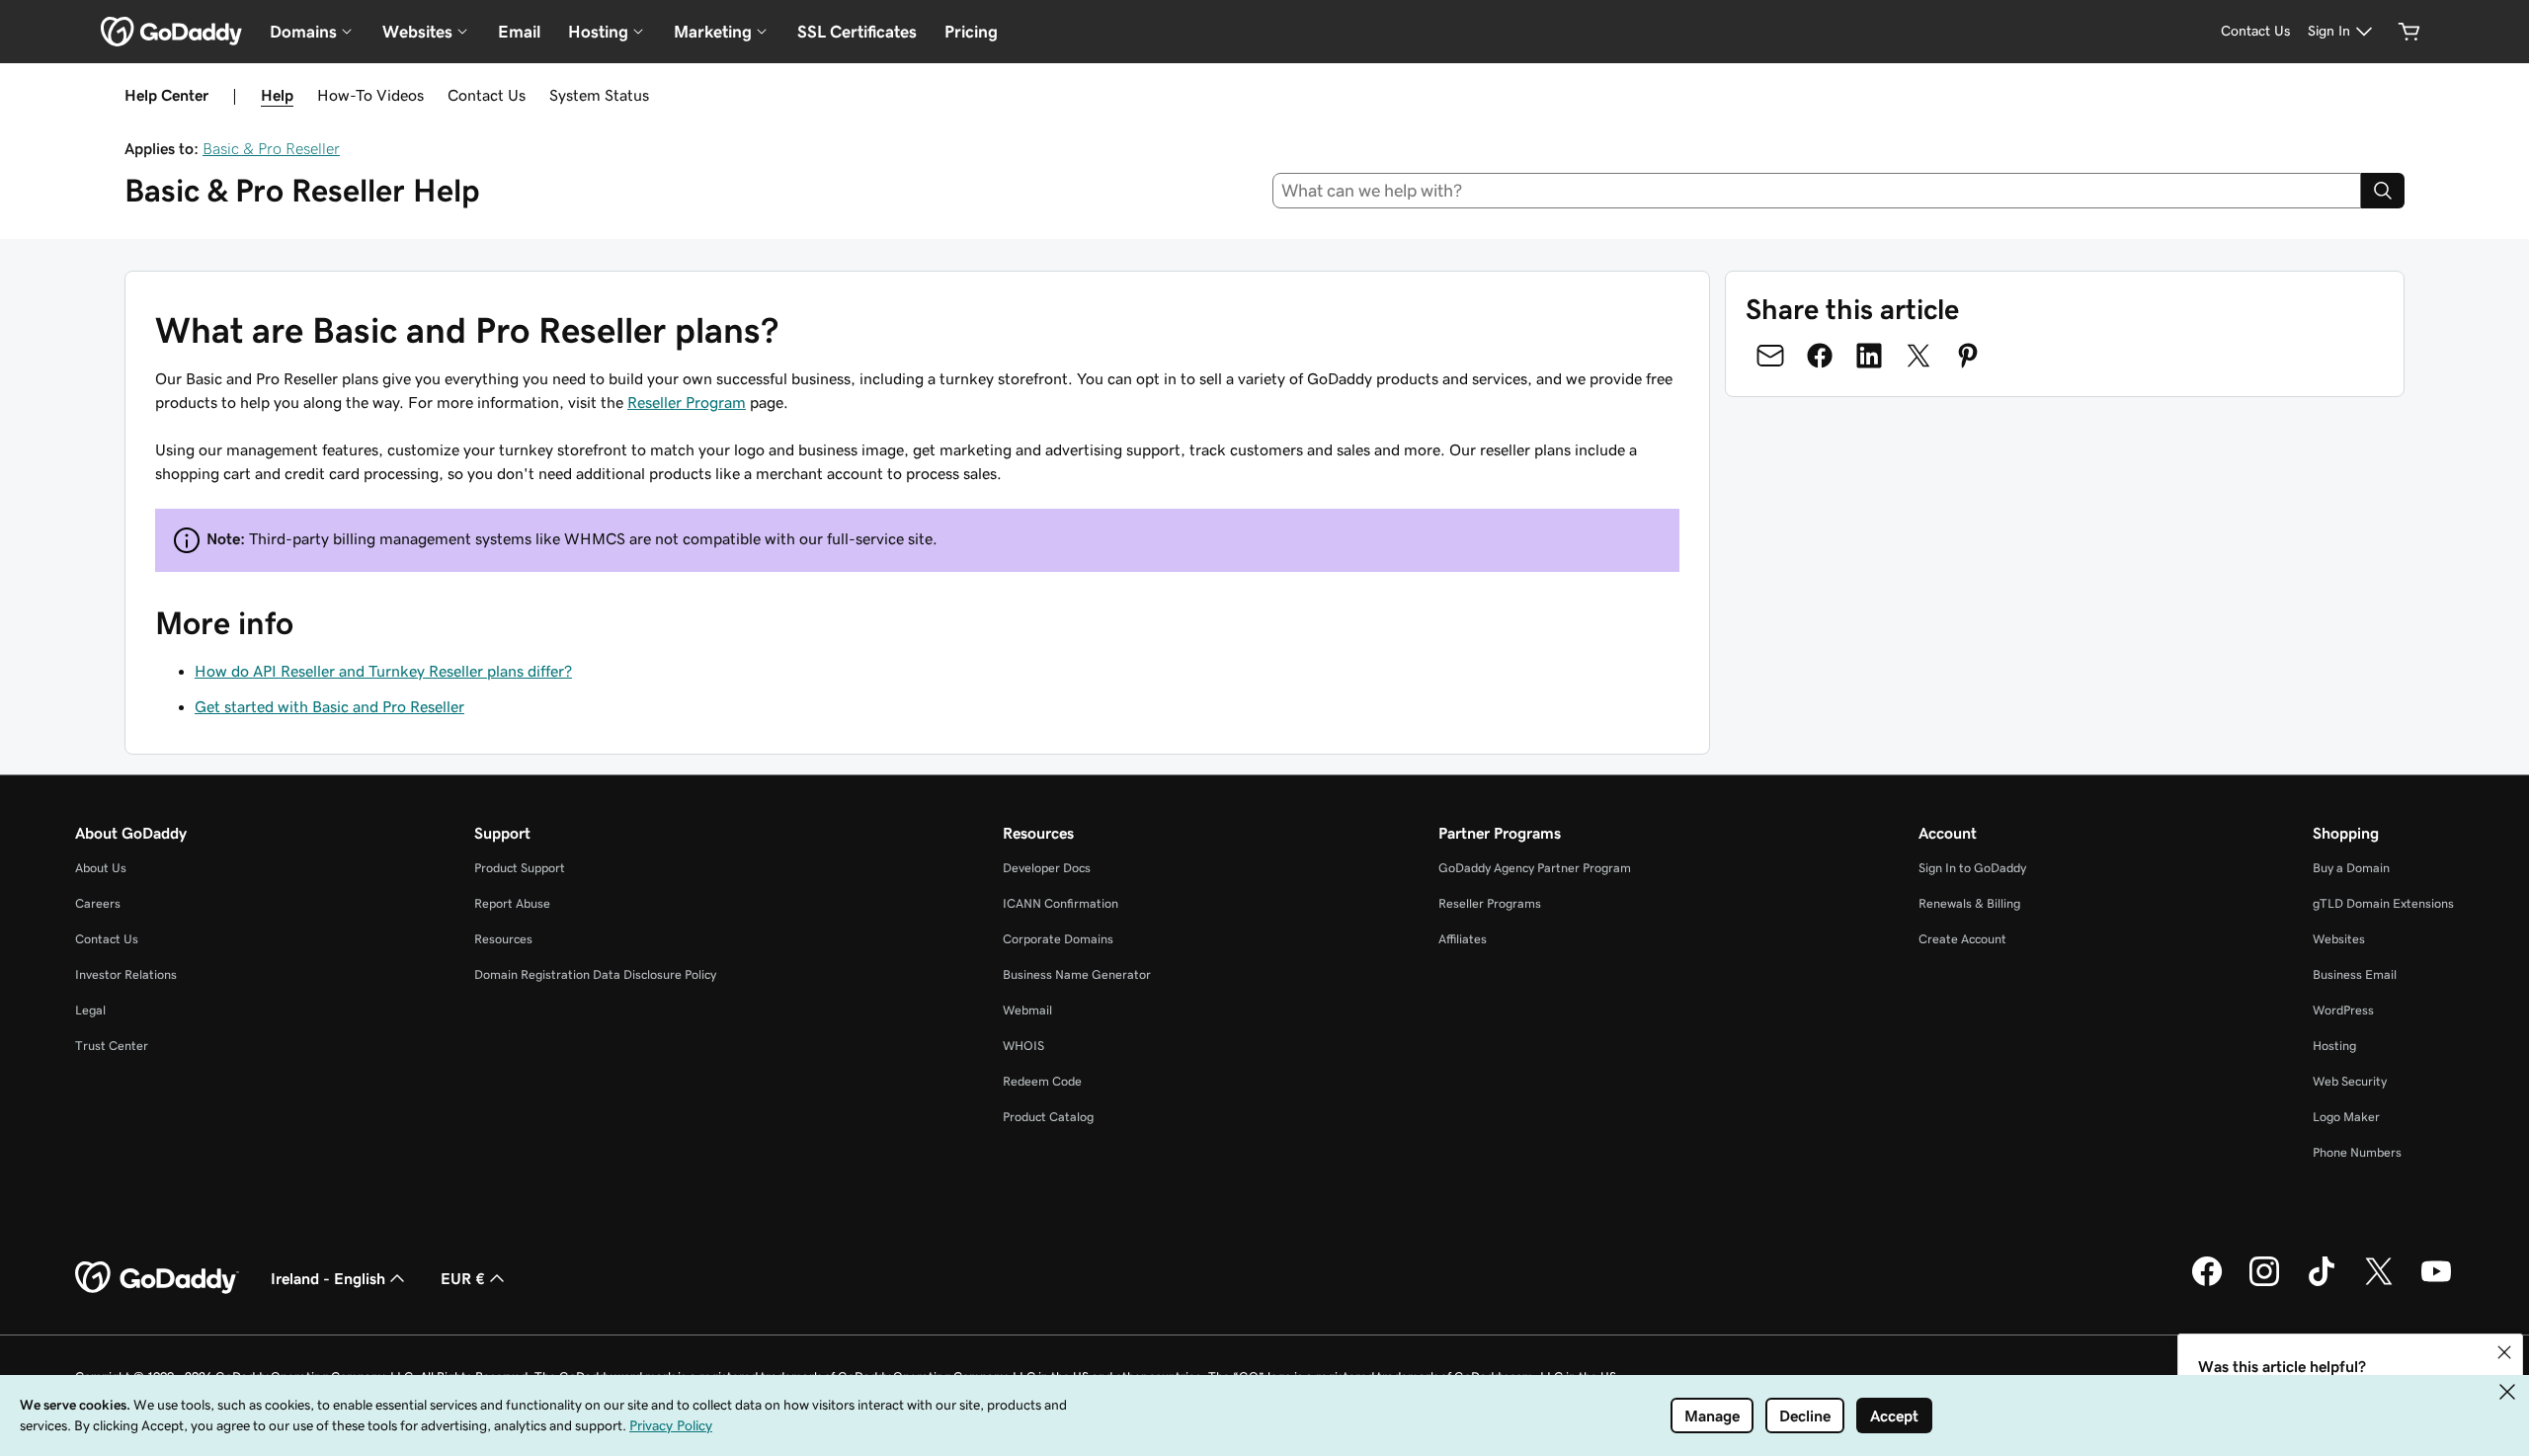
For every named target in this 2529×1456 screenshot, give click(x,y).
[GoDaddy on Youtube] (2436, 1283)
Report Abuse (512, 903)
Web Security (2350, 1081)
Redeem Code (1042, 1081)
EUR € (463, 1278)
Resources (503, 939)
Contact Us (487, 95)
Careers (98, 903)
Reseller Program (687, 402)
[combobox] (1817, 191)
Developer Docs (1047, 868)
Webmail (1027, 1010)
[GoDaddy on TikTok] (2322, 1283)
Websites (2339, 939)
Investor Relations (126, 974)
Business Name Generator (1077, 974)
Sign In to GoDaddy (1972, 868)
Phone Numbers (2357, 1152)
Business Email (2355, 974)
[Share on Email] (1770, 356)
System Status (599, 95)
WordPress (2343, 1010)
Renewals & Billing (1969, 903)
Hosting (2334, 1046)
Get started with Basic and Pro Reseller (329, 706)
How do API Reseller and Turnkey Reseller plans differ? (383, 671)
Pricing (971, 32)
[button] (2504, 1352)
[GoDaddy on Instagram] (2264, 1283)
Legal (90, 1010)
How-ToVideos (370, 95)
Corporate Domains (1058, 939)
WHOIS (1023, 1046)
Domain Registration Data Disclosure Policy (595, 974)
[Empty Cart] (2409, 32)
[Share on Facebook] (1820, 356)
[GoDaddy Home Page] (157, 1278)
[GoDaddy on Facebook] (2207, 1283)
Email (519, 32)
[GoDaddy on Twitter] (2379, 1283)
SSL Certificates (857, 32)
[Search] (2383, 191)
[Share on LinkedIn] (1869, 356)
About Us (101, 868)
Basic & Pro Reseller (271, 148)
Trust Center (112, 1046)
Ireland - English (328, 1278)
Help (277, 95)
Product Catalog (1048, 1117)
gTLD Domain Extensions (2383, 903)
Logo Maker (2346, 1117)
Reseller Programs (1490, 903)
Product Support (520, 868)
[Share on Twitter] (1918, 356)
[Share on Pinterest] (1968, 356)
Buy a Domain (2351, 868)
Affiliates (1463, 939)
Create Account (1962, 939)
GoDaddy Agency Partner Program (1535, 868)
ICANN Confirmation (1061, 903)
